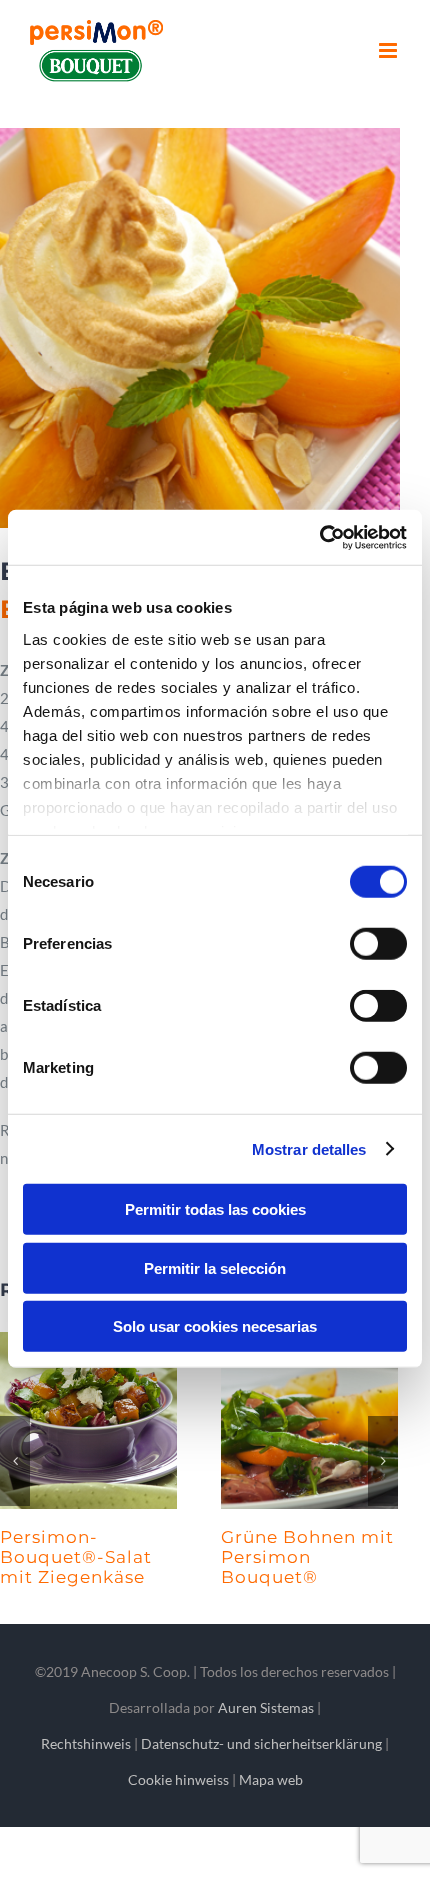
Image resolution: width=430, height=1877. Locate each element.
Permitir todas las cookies (215, 1209)
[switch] (378, 944)
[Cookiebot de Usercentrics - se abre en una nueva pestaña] (319, 537)
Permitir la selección (215, 1267)
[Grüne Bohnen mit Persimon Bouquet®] (92, 1420)
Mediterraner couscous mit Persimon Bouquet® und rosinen (294, 1577)
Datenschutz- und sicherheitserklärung (261, 1782)
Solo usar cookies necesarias (215, 1326)
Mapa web (271, 1818)
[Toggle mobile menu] (389, 50)
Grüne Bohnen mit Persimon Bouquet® (90, 1557)
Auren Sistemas (266, 1746)
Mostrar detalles (309, 1148)
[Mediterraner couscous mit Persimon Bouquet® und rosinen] (313, 1420)
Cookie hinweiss (178, 1818)
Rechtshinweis (86, 1782)
